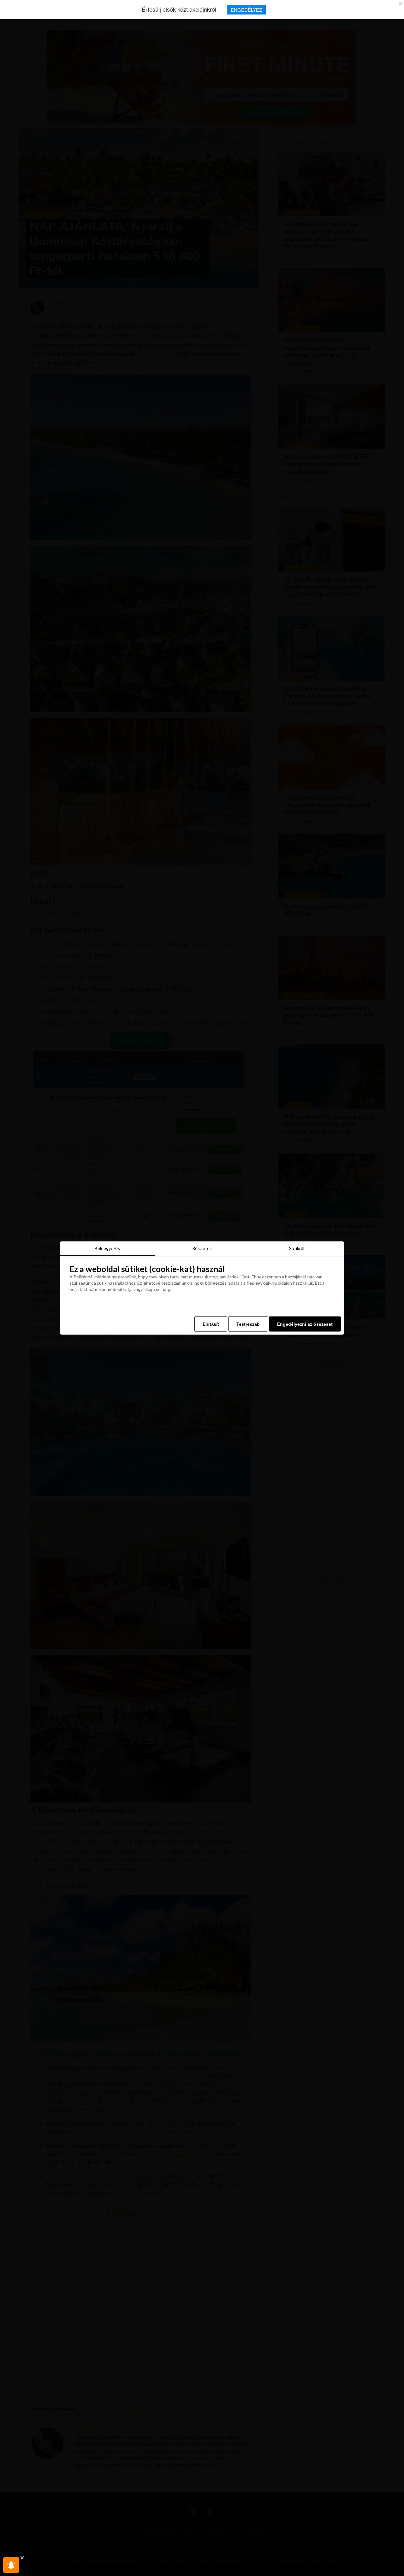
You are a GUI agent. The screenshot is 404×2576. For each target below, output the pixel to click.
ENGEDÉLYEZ (246, 10)
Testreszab (248, 1324)
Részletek (202, 1248)
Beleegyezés (107, 1248)
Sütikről (297, 1248)
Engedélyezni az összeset (305, 1324)
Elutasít (211, 1324)
